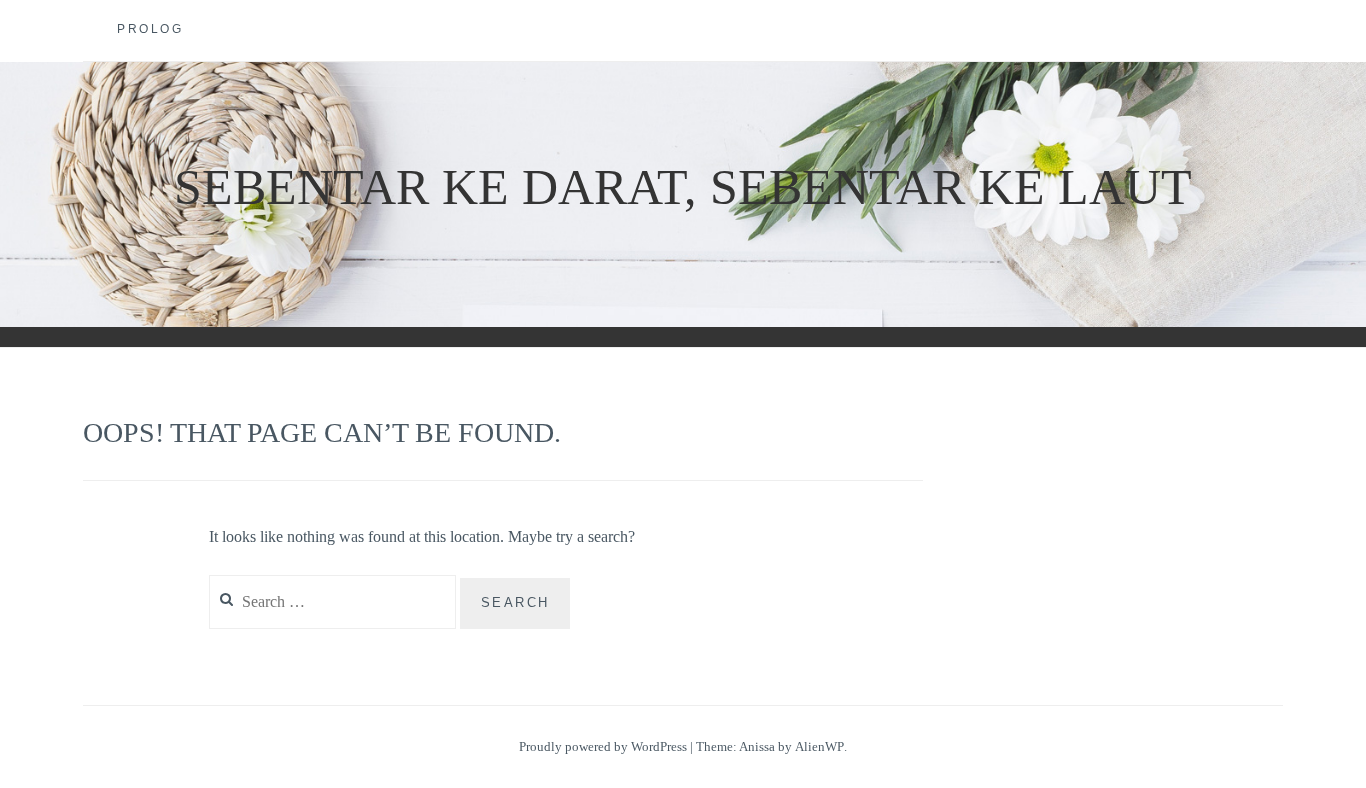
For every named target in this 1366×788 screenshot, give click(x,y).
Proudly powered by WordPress (603, 746)
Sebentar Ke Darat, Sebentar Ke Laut (683, 187)
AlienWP (819, 746)
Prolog (150, 29)
